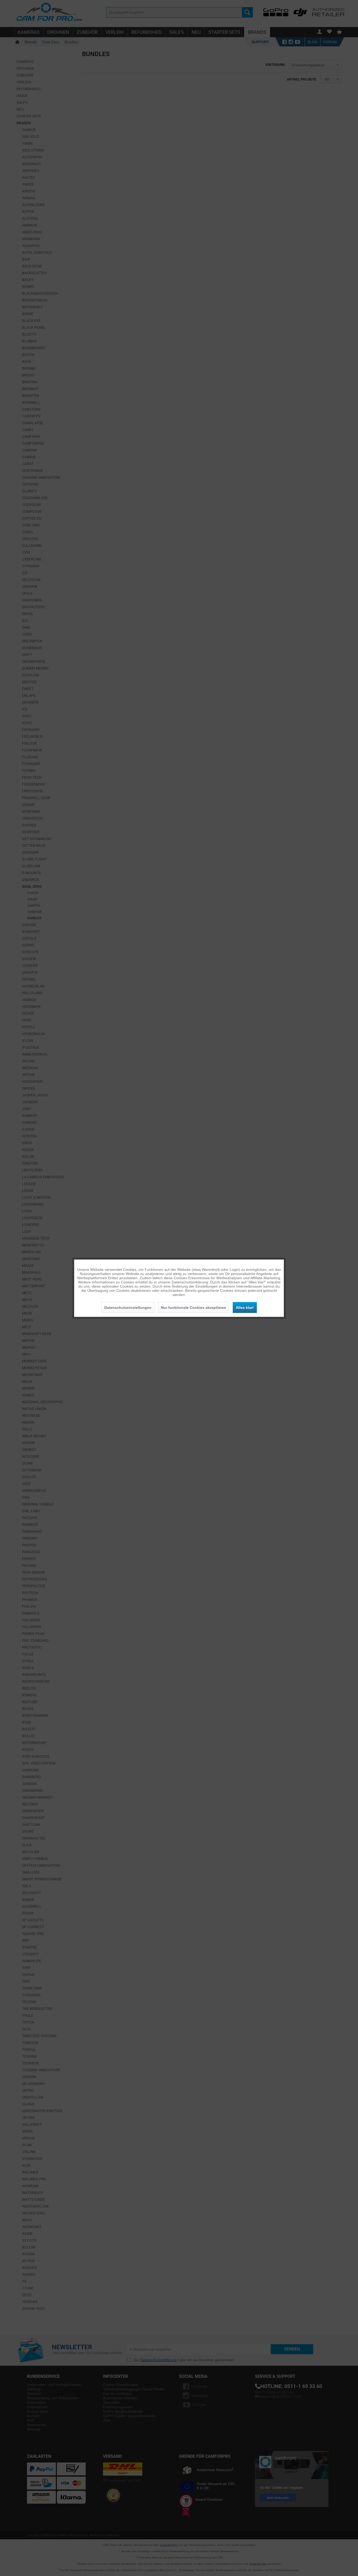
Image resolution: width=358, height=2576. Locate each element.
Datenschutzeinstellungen (128, 1307)
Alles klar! (245, 1307)
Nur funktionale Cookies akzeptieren (194, 1307)
